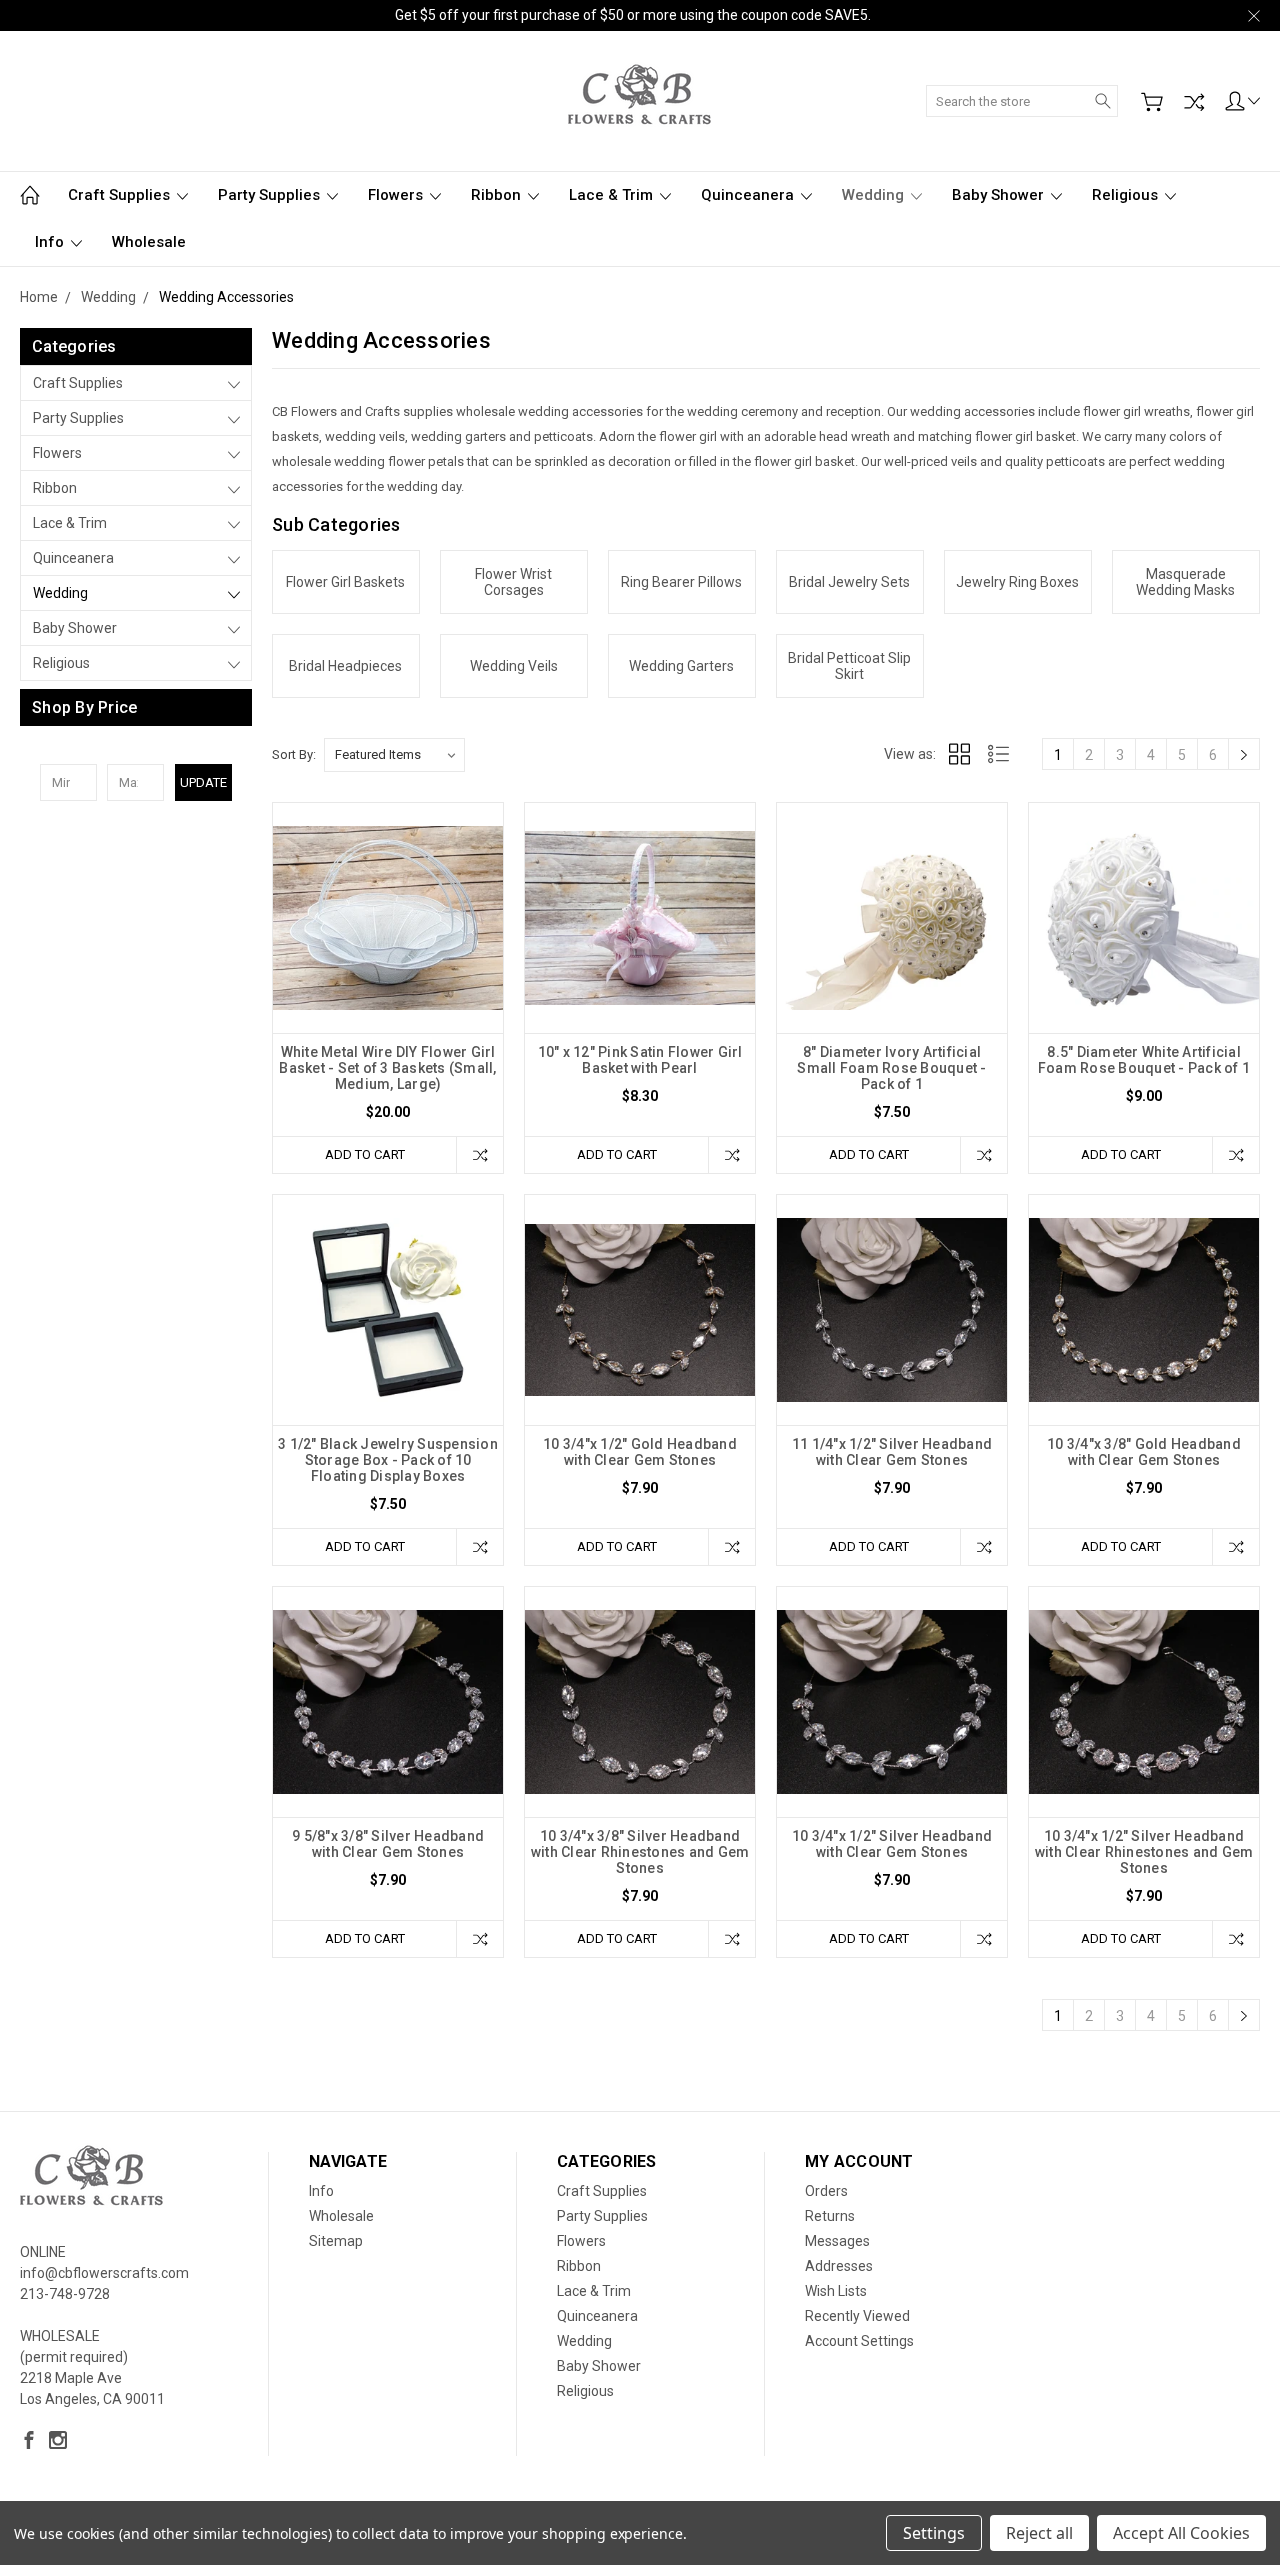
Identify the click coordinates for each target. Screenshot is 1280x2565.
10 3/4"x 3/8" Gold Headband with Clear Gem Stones (1144, 1452)
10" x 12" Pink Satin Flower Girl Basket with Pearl (640, 1060)
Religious (1127, 195)
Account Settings (859, 2341)
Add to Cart (365, 1154)
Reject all (1039, 2533)
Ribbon (498, 195)
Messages (837, 2241)
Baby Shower (1000, 195)
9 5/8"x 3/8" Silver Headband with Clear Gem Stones (388, 1844)
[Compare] (1194, 102)
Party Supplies (271, 195)
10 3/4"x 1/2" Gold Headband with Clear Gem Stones (640, 1452)
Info (51, 242)
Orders (826, 2191)
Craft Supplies (121, 195)
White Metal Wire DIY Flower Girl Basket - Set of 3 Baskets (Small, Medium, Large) (387, 1068)
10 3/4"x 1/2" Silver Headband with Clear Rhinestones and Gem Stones (1144, 1852)
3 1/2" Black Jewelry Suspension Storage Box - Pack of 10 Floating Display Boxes (388, 1460)
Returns (830, 2216)
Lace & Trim (613, 195)
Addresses (839, 2266)
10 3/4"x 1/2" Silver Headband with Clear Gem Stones (892, 1844)
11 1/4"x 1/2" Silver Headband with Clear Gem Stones (892, 1452)
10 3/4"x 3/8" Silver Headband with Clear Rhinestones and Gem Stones (640, 1852)
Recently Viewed (857, 2316)
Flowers (397, 195)
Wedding (875, 195)
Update (203, 782)
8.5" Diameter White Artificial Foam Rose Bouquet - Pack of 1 (1144, 1060)
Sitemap (336, 2241)
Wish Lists (836, 2291)
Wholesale (149, 242)
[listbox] (394, 755)
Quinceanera (749, 195)
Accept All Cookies (1181, 2533)
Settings (934, 2533)
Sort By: (294, 754)
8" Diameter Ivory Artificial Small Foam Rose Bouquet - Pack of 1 (891, 1068)
